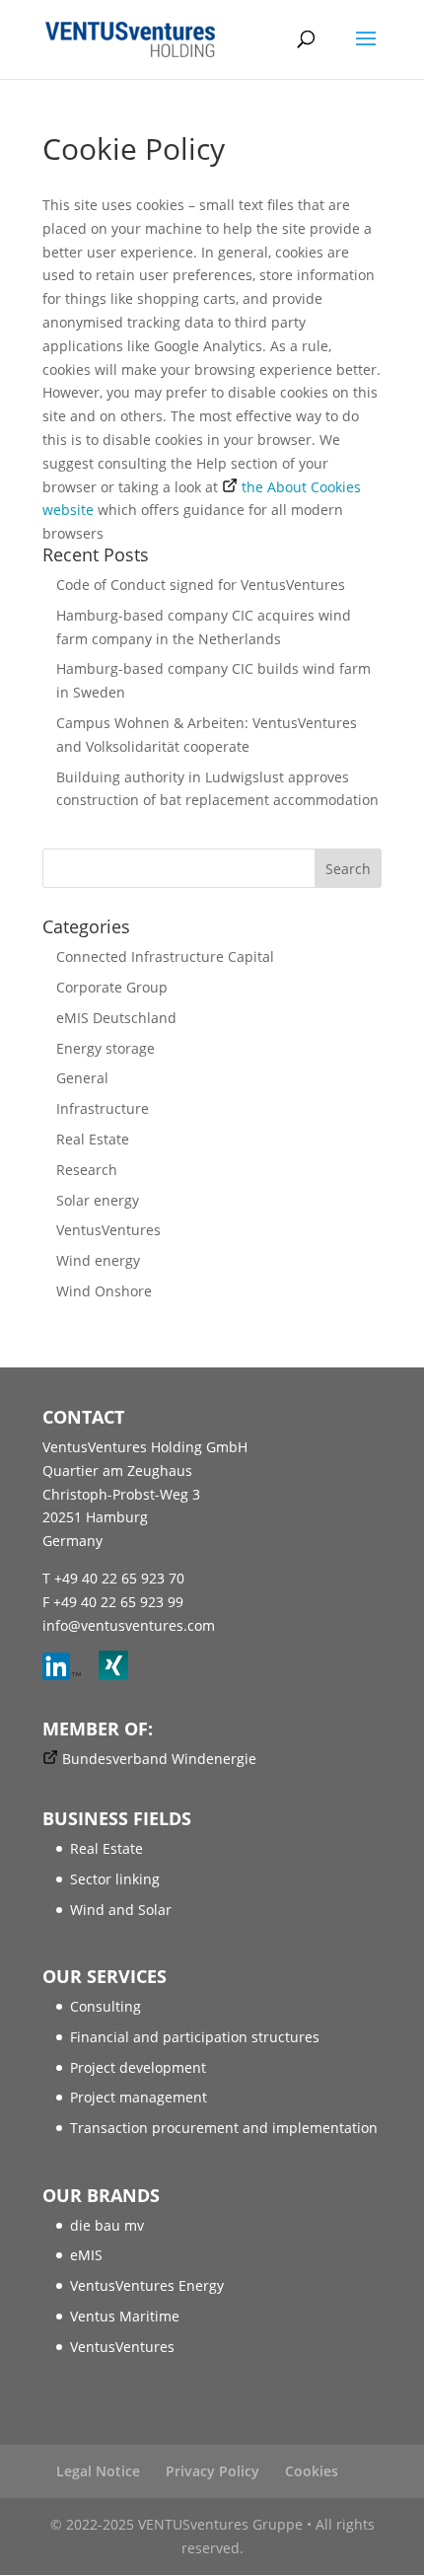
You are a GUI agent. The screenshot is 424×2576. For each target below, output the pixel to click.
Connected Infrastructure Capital (165, 957)
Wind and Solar (121, 1910)
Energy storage (106, 1048)
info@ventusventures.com (129, 1625)
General (82, 1078)
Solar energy (98, 1200)
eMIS (86, 2255)
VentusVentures (108, 1230)
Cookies (312, 2471)
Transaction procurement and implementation (224, 2128)
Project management (139, 2097)
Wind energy (98, 1260)
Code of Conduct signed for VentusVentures (201, 585)
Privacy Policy (212, 2471)
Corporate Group (112, 987)
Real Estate (93, 1139)
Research (87, 1170)
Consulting (106, 2006)
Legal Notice (98, 2471)
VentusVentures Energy (147, 2285)
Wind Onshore (104, 1291)
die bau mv (107, 2225)
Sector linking (115, 1879)
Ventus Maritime (125, 2316)
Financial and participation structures (195, 2037)
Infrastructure (103, 1108)
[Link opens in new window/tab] (69, 1675)
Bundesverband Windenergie (159, 1759)
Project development (138, 2067)
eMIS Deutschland (116, 1018)
